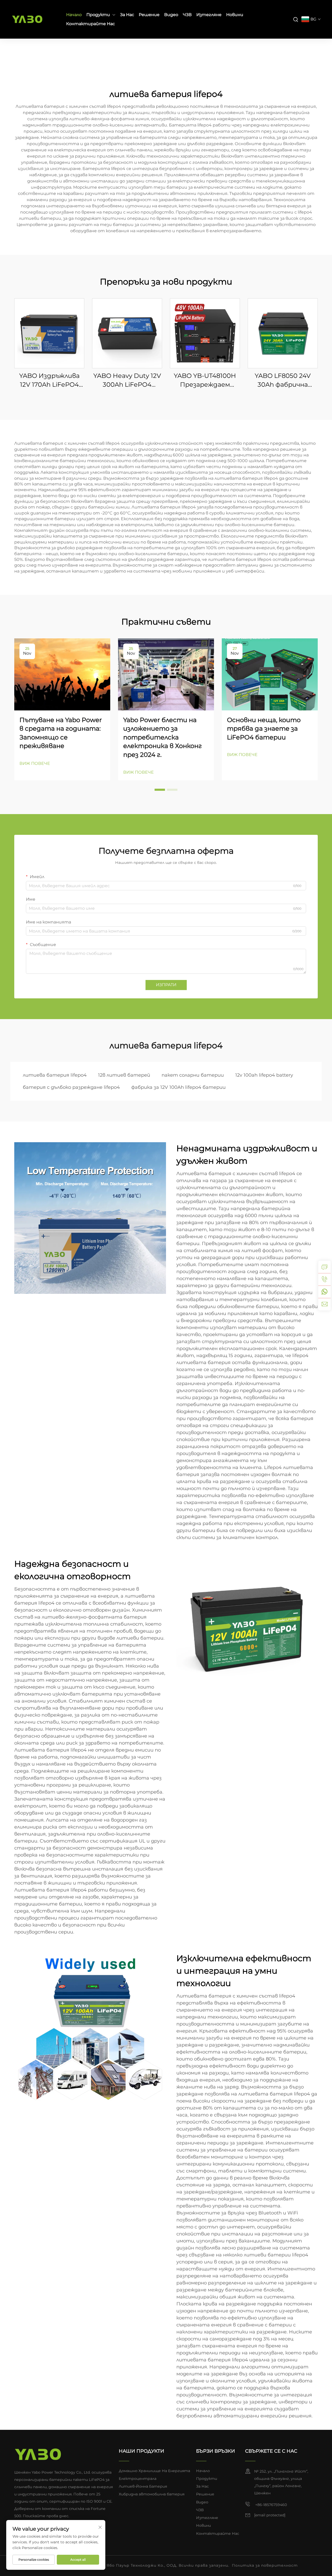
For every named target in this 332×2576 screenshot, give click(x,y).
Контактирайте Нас (91, 24)
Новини (235, 15)
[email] (324, 1304)
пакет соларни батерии (193, 1075)
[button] (160, 790)
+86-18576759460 (271, 2505)
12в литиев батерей (124, 1075)
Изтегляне (209, 15)
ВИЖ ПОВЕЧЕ (35, 763)
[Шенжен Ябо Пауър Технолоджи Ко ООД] (34, 19)
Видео (171, 15)
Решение (149, 15)
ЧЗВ (187, 15)
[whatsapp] (324, 1292)
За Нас (127, 15)
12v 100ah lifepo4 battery (264, 1075)
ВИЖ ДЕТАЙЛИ (49, 333)
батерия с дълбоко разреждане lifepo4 (71, 1087)
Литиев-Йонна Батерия (143, 2486)
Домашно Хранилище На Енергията (154, 2471)
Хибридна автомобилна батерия (152, 2494)
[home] (38, 2454)
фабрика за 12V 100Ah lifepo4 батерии (178, 1087)
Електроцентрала (138, 2479)
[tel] (324, 1279)
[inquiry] (324, 1267)
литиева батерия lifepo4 (55, 1075)
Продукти (98, 15)
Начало (74, 15)
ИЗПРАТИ (166, 985)
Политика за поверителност (265, 2565)
